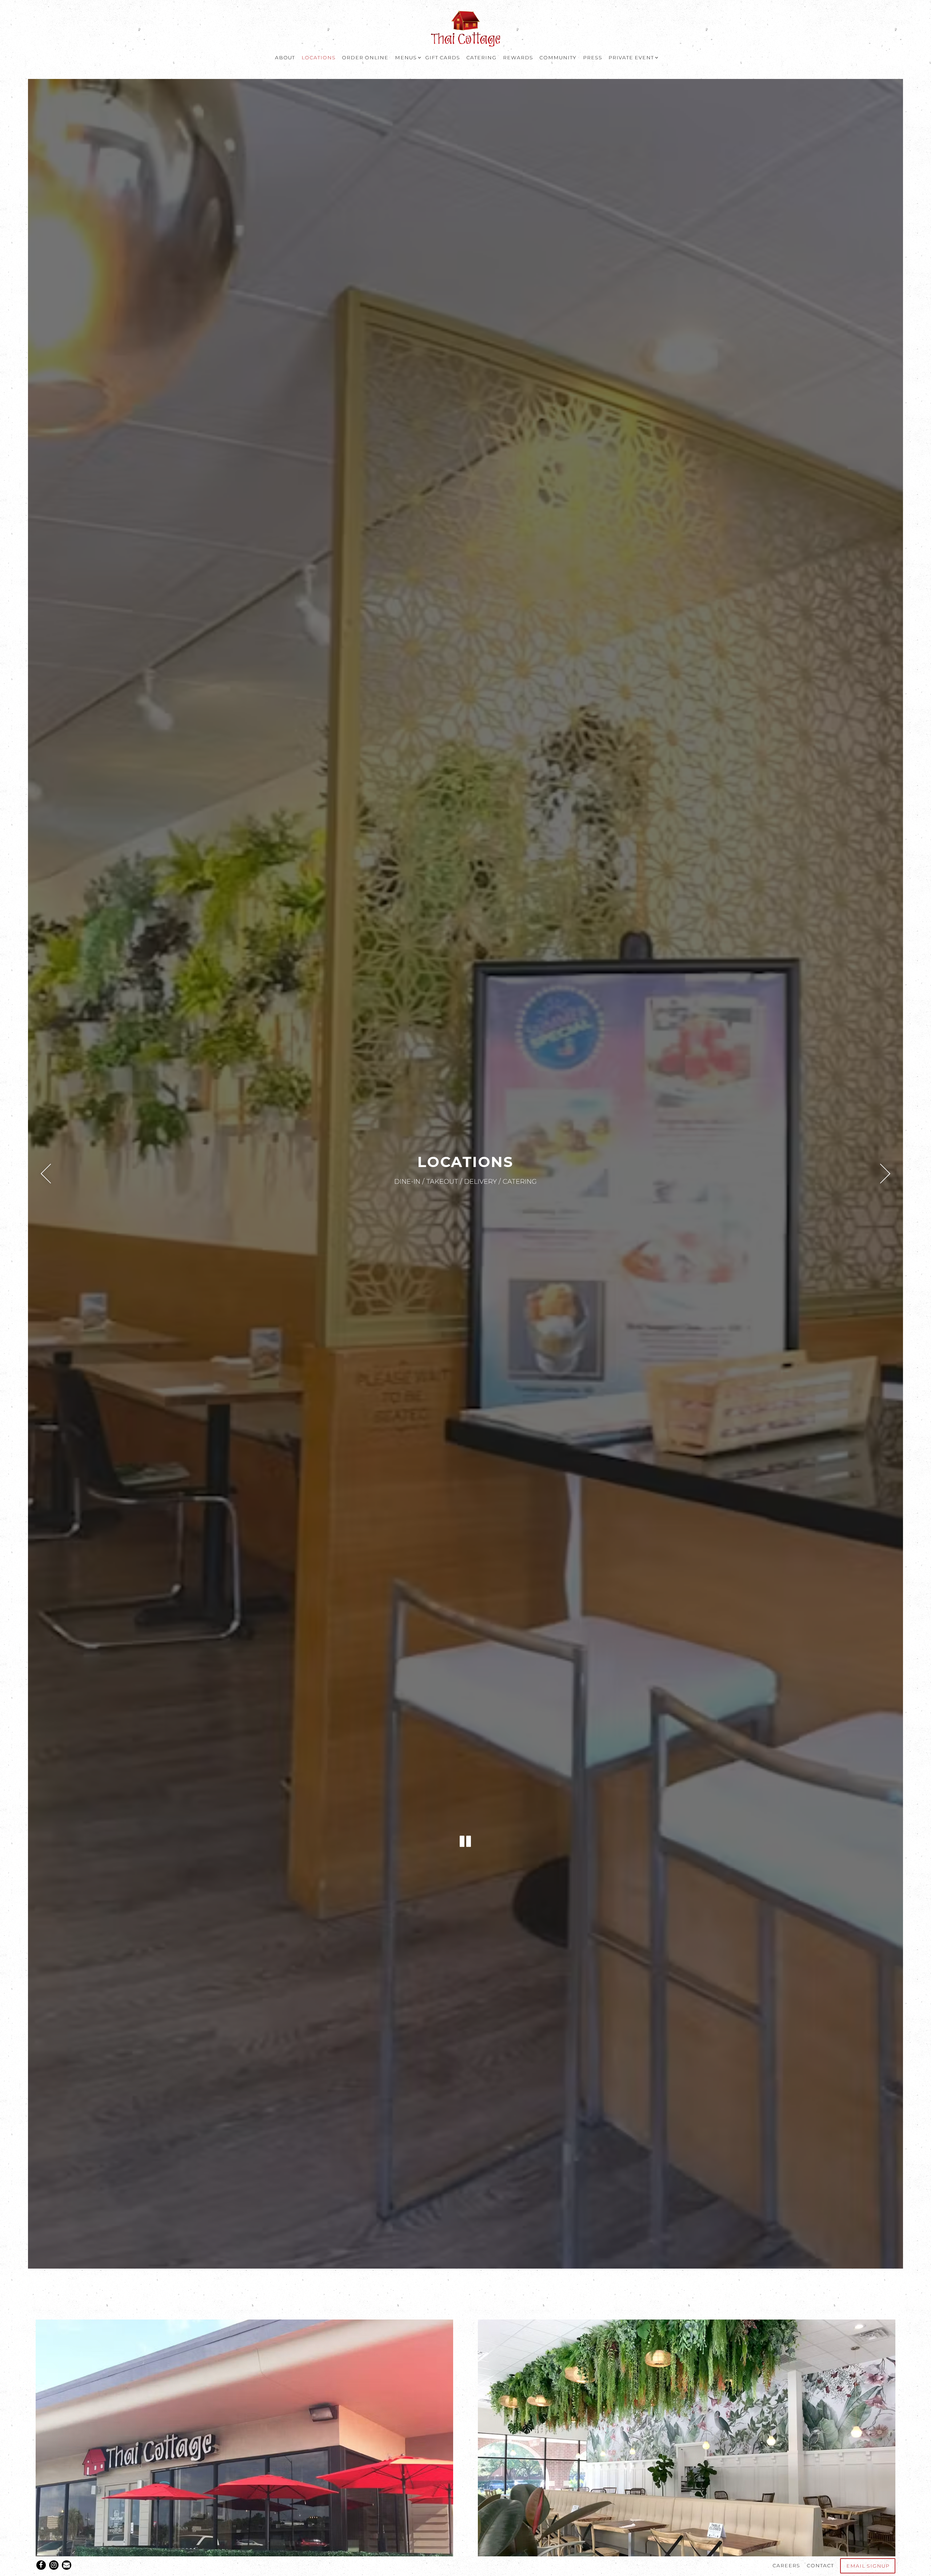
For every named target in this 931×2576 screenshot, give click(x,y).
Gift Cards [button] (443, 57)
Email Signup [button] (868, 2566)
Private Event (632, 57)
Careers (786, 2565)
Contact (820, 2565)
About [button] (285, 57)
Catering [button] (481, 57)
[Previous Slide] (46, 1174)
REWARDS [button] (518, 57)
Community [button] (558, 57)
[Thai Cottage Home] (465, 28)
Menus (407, 57)
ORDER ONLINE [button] (365, 57)
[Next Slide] (886, 1174)
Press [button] (593, 57)
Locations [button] (319, 57)
